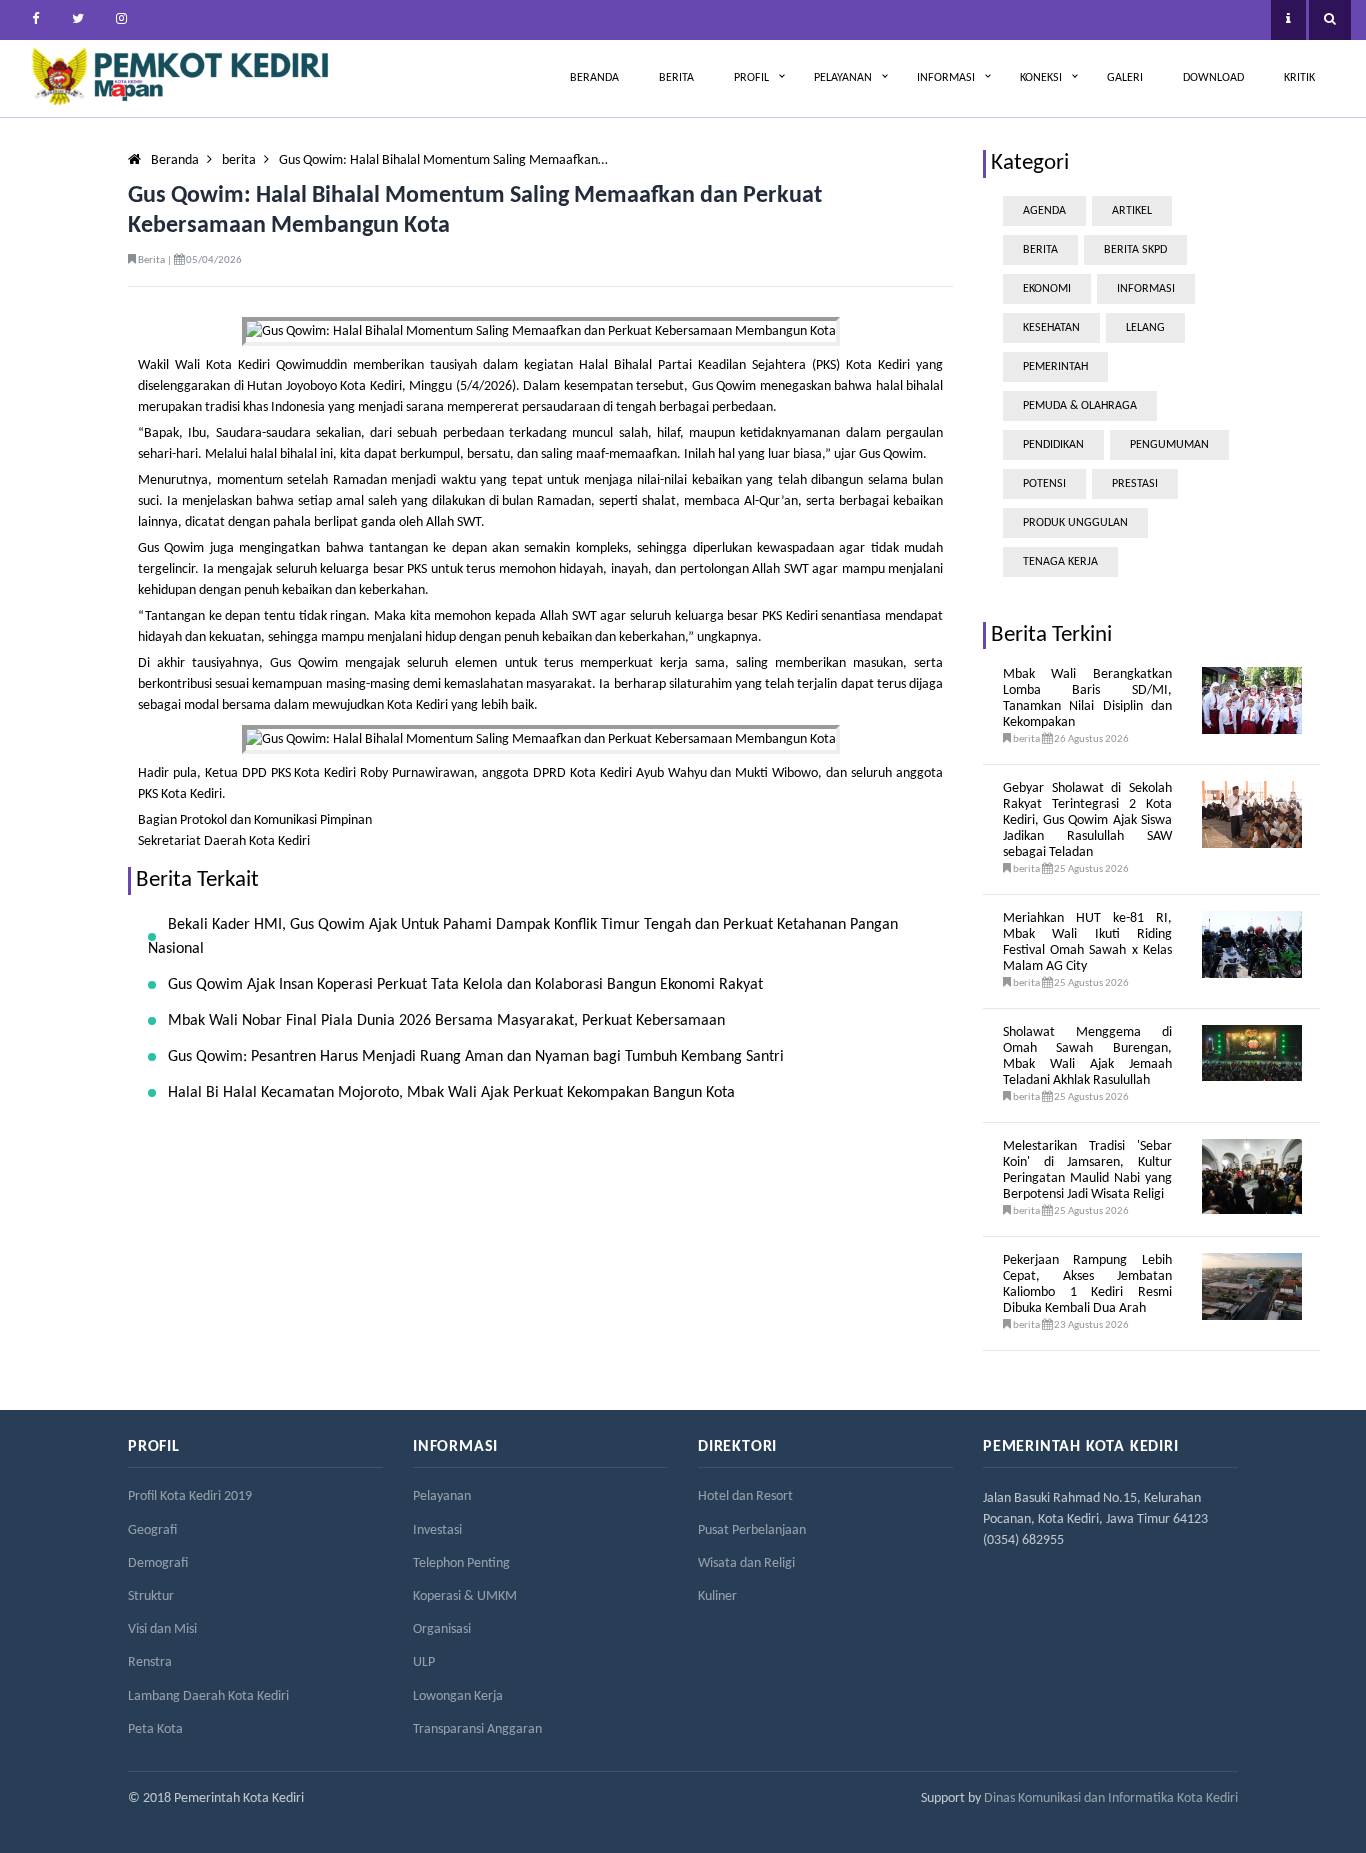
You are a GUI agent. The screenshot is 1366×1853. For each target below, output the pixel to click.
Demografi (158, 1563)
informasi (1146, 289)
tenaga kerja (1060, 562)
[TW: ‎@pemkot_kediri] (78, 20)
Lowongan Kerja (458, 1696)
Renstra (150, 1662)
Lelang (1145, 328)
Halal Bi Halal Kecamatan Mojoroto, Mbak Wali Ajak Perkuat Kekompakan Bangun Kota (451, 1093)
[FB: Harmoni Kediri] (35, 20)
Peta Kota (155, 1729)
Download (1213, 78)
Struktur (151, 1596)
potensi (1044, 484)
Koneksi (1041, 78)
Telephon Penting (461, 1563)
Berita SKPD (1135, 250)
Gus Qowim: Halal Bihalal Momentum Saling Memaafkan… (443, 160)
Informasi (946, 78)
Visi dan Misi (162, 1629)
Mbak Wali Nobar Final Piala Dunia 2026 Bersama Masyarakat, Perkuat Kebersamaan (446, 1021)
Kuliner (717, 1596)
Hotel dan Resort (745, 1496)
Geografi (152, 1530)
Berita (676, 78)
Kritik (1299, 78)
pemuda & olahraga (1080, 406)
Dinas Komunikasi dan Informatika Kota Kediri (1111, 1798)
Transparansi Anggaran (477, 1729)
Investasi (437, 1530)
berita (239, 160)
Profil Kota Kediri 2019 (190, 1496)
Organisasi (442, 1629)
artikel (1132, 211)
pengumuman (1169, 445)
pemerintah (1055, 367)
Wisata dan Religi (746, 1563)
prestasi (1135, 484)
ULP (424, 1662)
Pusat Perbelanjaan (752, 1530)
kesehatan (1051, 328)
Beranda (594, 78)
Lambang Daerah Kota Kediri (208, 1696)
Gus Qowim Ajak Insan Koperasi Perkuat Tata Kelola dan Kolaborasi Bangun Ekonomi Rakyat (465, 985)
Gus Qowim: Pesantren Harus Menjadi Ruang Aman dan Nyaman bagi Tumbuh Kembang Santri (476, 1057)
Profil (751, 78)
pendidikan (1053, 445)
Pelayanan (843, 78)
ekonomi (1047, 289)
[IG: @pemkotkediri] (121, 20)
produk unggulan (1075, 523)
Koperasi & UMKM (465, 1596)
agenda (1044, 211)
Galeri (1125, 78)
